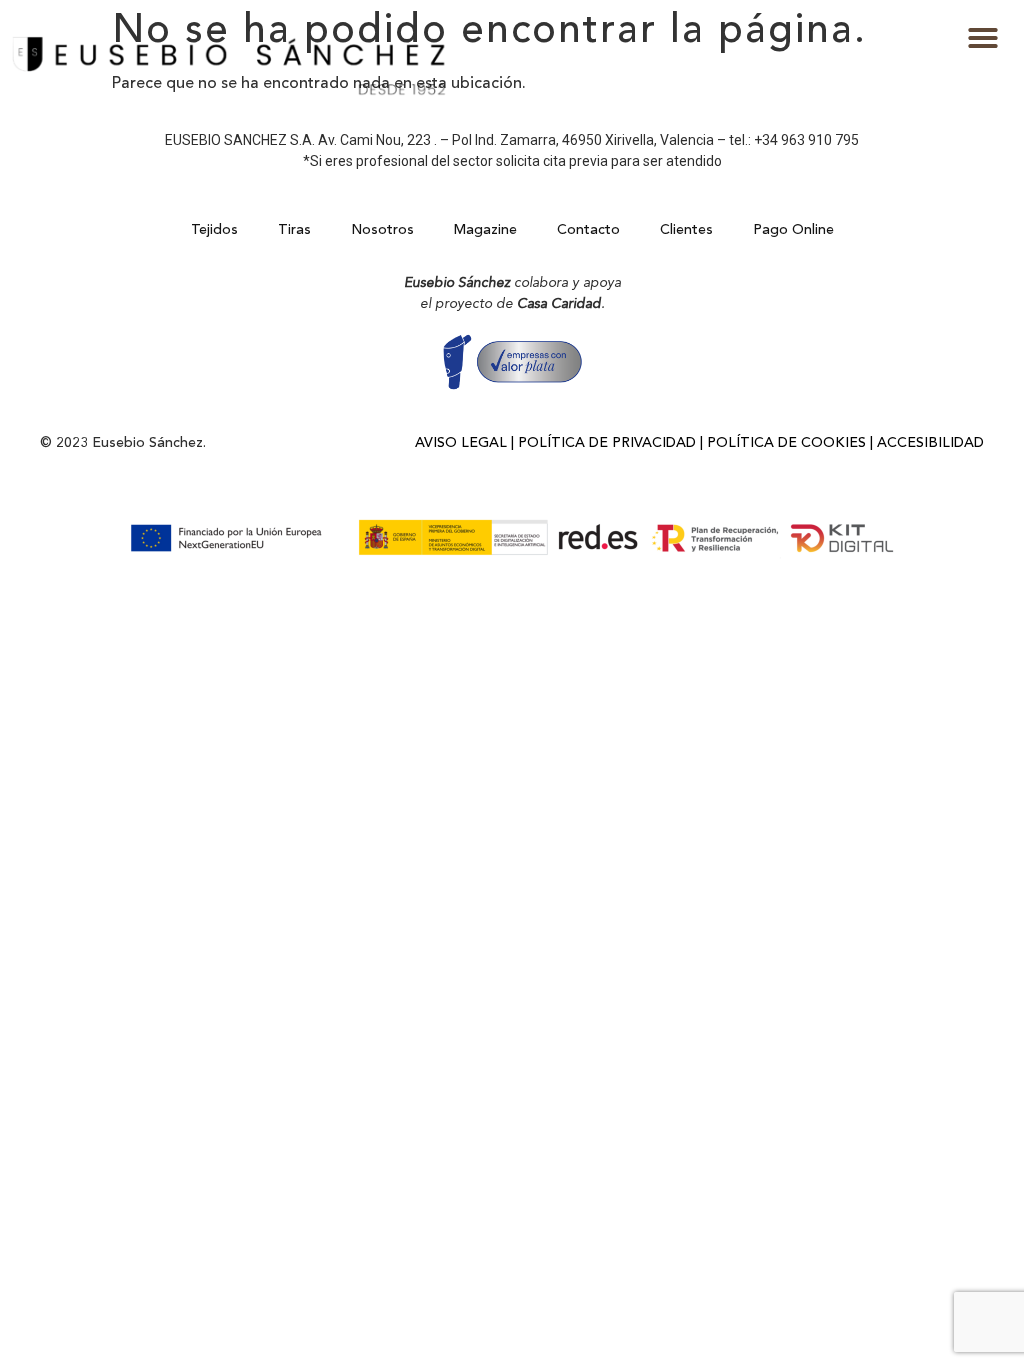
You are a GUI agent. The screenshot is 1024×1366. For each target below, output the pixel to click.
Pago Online (793, 230)
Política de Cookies (786, 443)
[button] (983, 38)
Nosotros (382, 230)
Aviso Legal (461, 443)
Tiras (294, 230)
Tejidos (214, 230)
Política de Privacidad (607, 443)
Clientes (686, 230)
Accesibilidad (930, 443)
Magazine (485, 230)
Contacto (588, 230)
